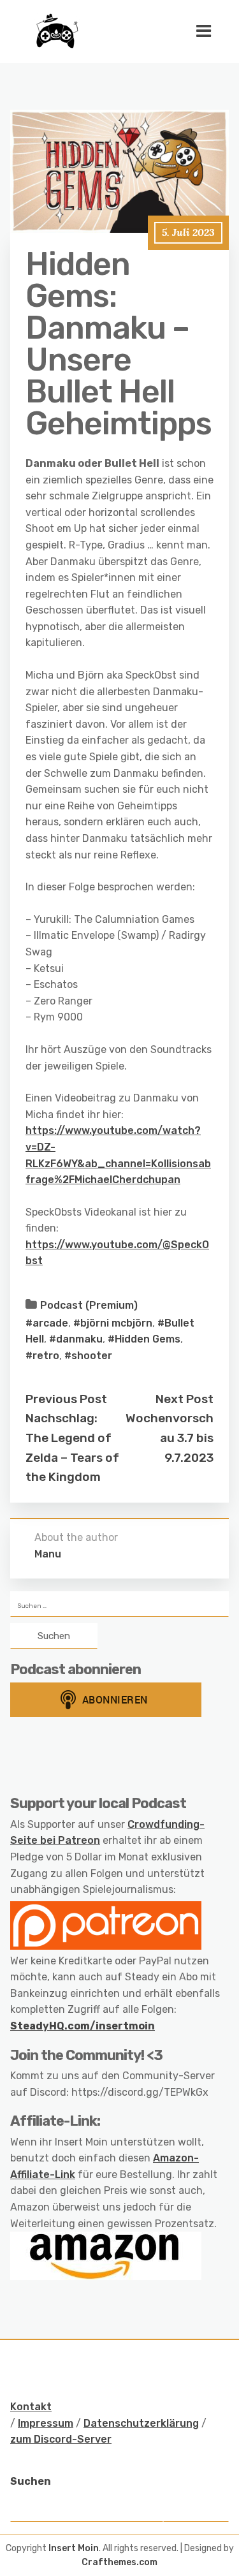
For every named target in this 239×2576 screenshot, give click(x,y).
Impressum (46, 2423)
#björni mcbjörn (113, 1323)
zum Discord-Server (61, 2439)
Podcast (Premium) (89, 1305)
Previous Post (66, 1399)
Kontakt (31, 2407)
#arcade (47, 1323)
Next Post (185, 1399)
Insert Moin (74, 2548)
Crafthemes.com (119, 2562)
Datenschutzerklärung (141, 2423)
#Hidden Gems (144, 1339)
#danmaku (76, 1339)
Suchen (31, 2481)
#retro (42, 1356)
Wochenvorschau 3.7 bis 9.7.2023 (170, 1438)
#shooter (88, 1356)
